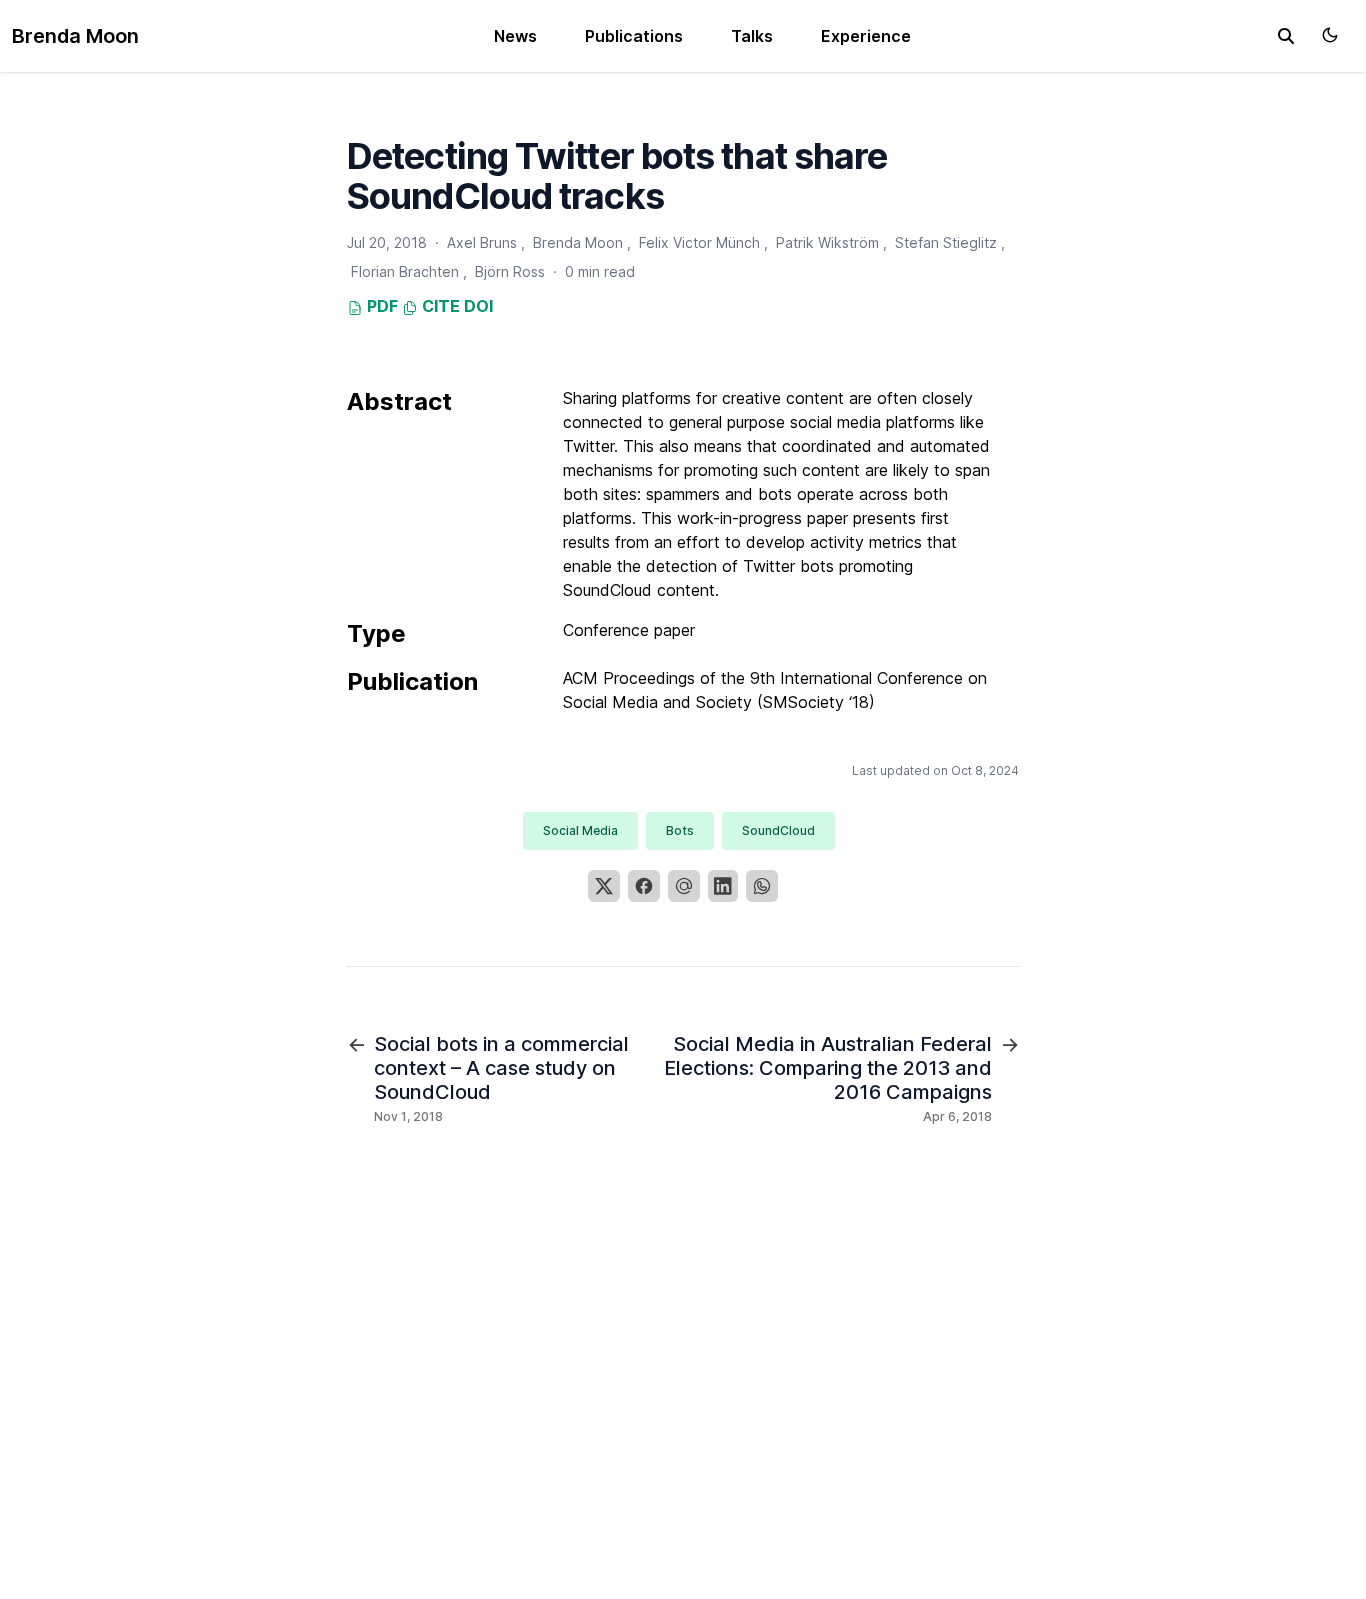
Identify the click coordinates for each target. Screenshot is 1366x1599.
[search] (1286, 36)
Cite (439, 306)
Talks (752, 36)
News (515, 36)
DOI (478, 306)
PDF (380, 306)
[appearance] (1330, 35)
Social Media (580, 830)
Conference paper (629, 630)
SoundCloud (778, 830)
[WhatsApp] (762, 886)
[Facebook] (644, 886)
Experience (866, 36)
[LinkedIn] (723, 886)
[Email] (684, 886)
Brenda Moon (75, 36)
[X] (604, 886)
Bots (680, 830)
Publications (634, 36)
